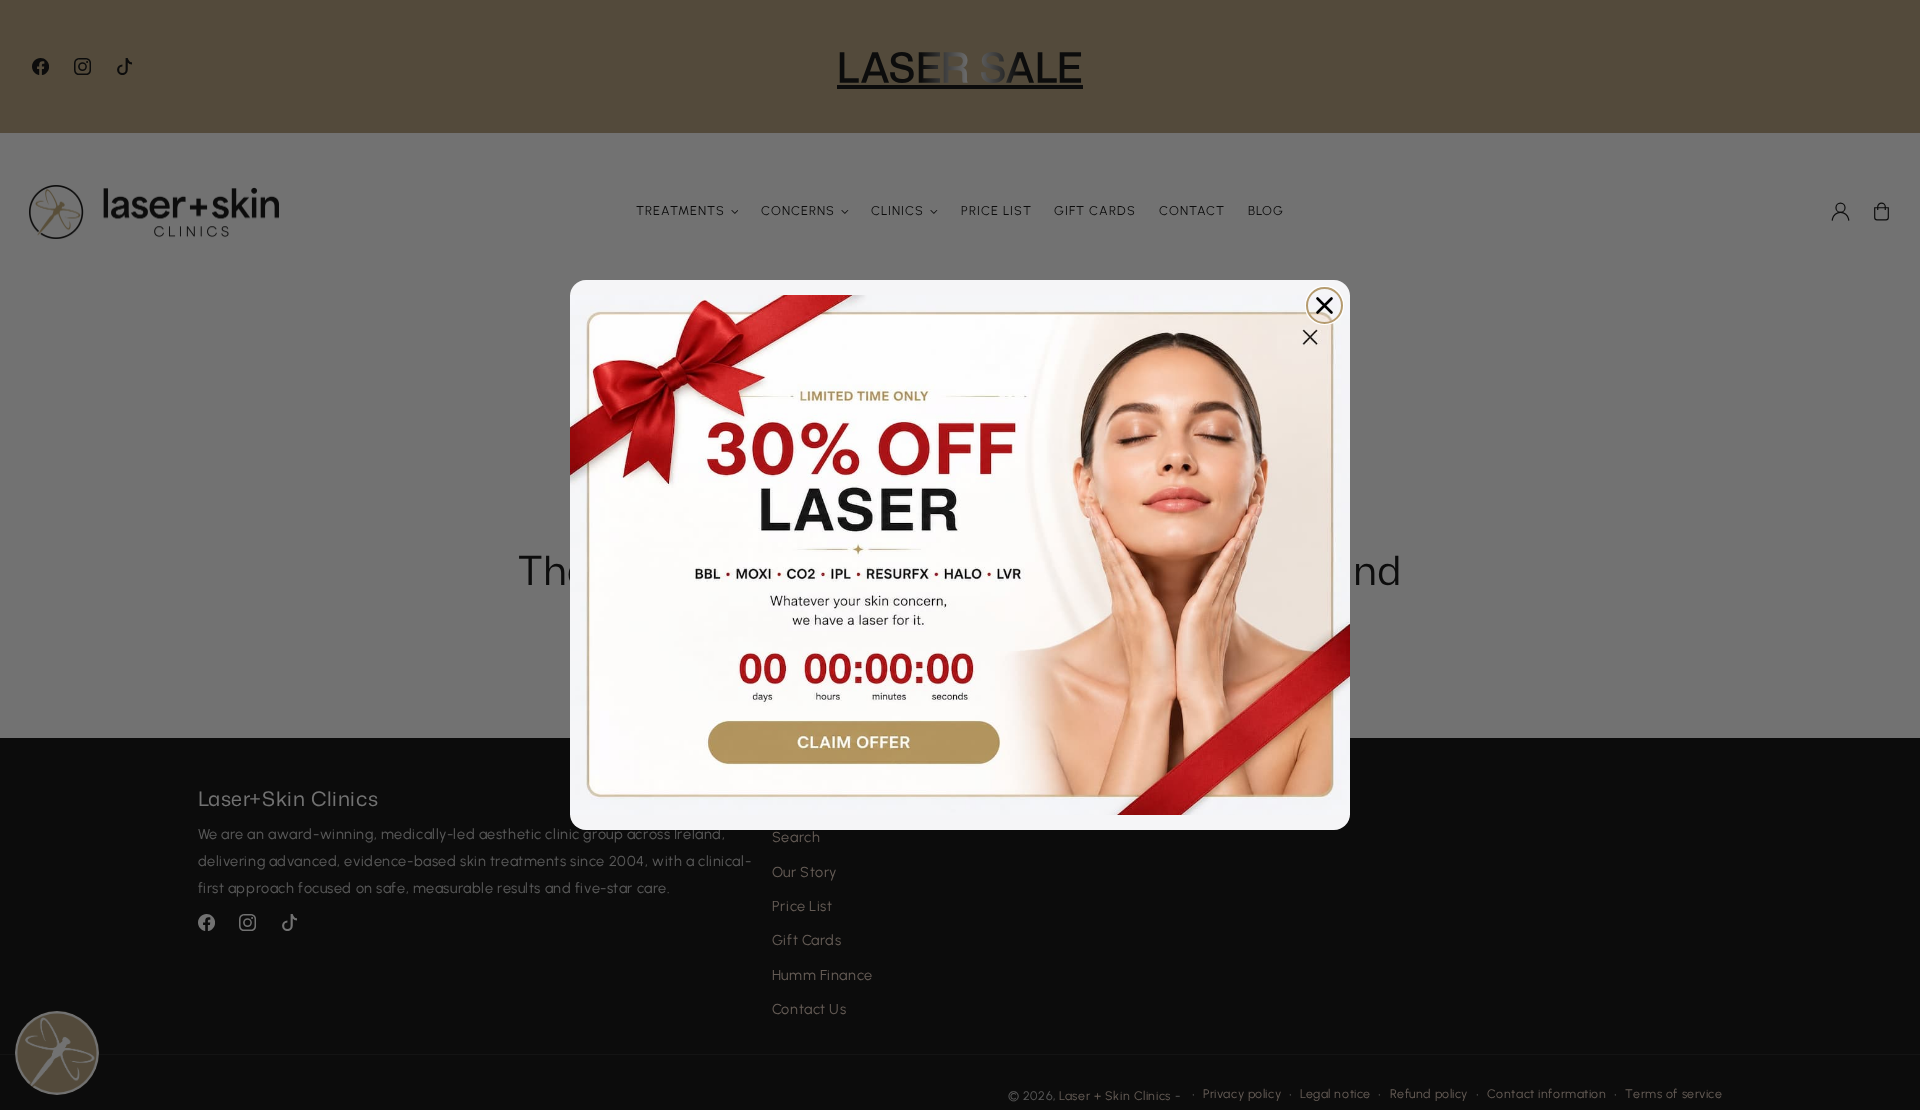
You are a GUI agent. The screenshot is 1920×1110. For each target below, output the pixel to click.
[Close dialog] (1324, 305)
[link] (960, 555)
